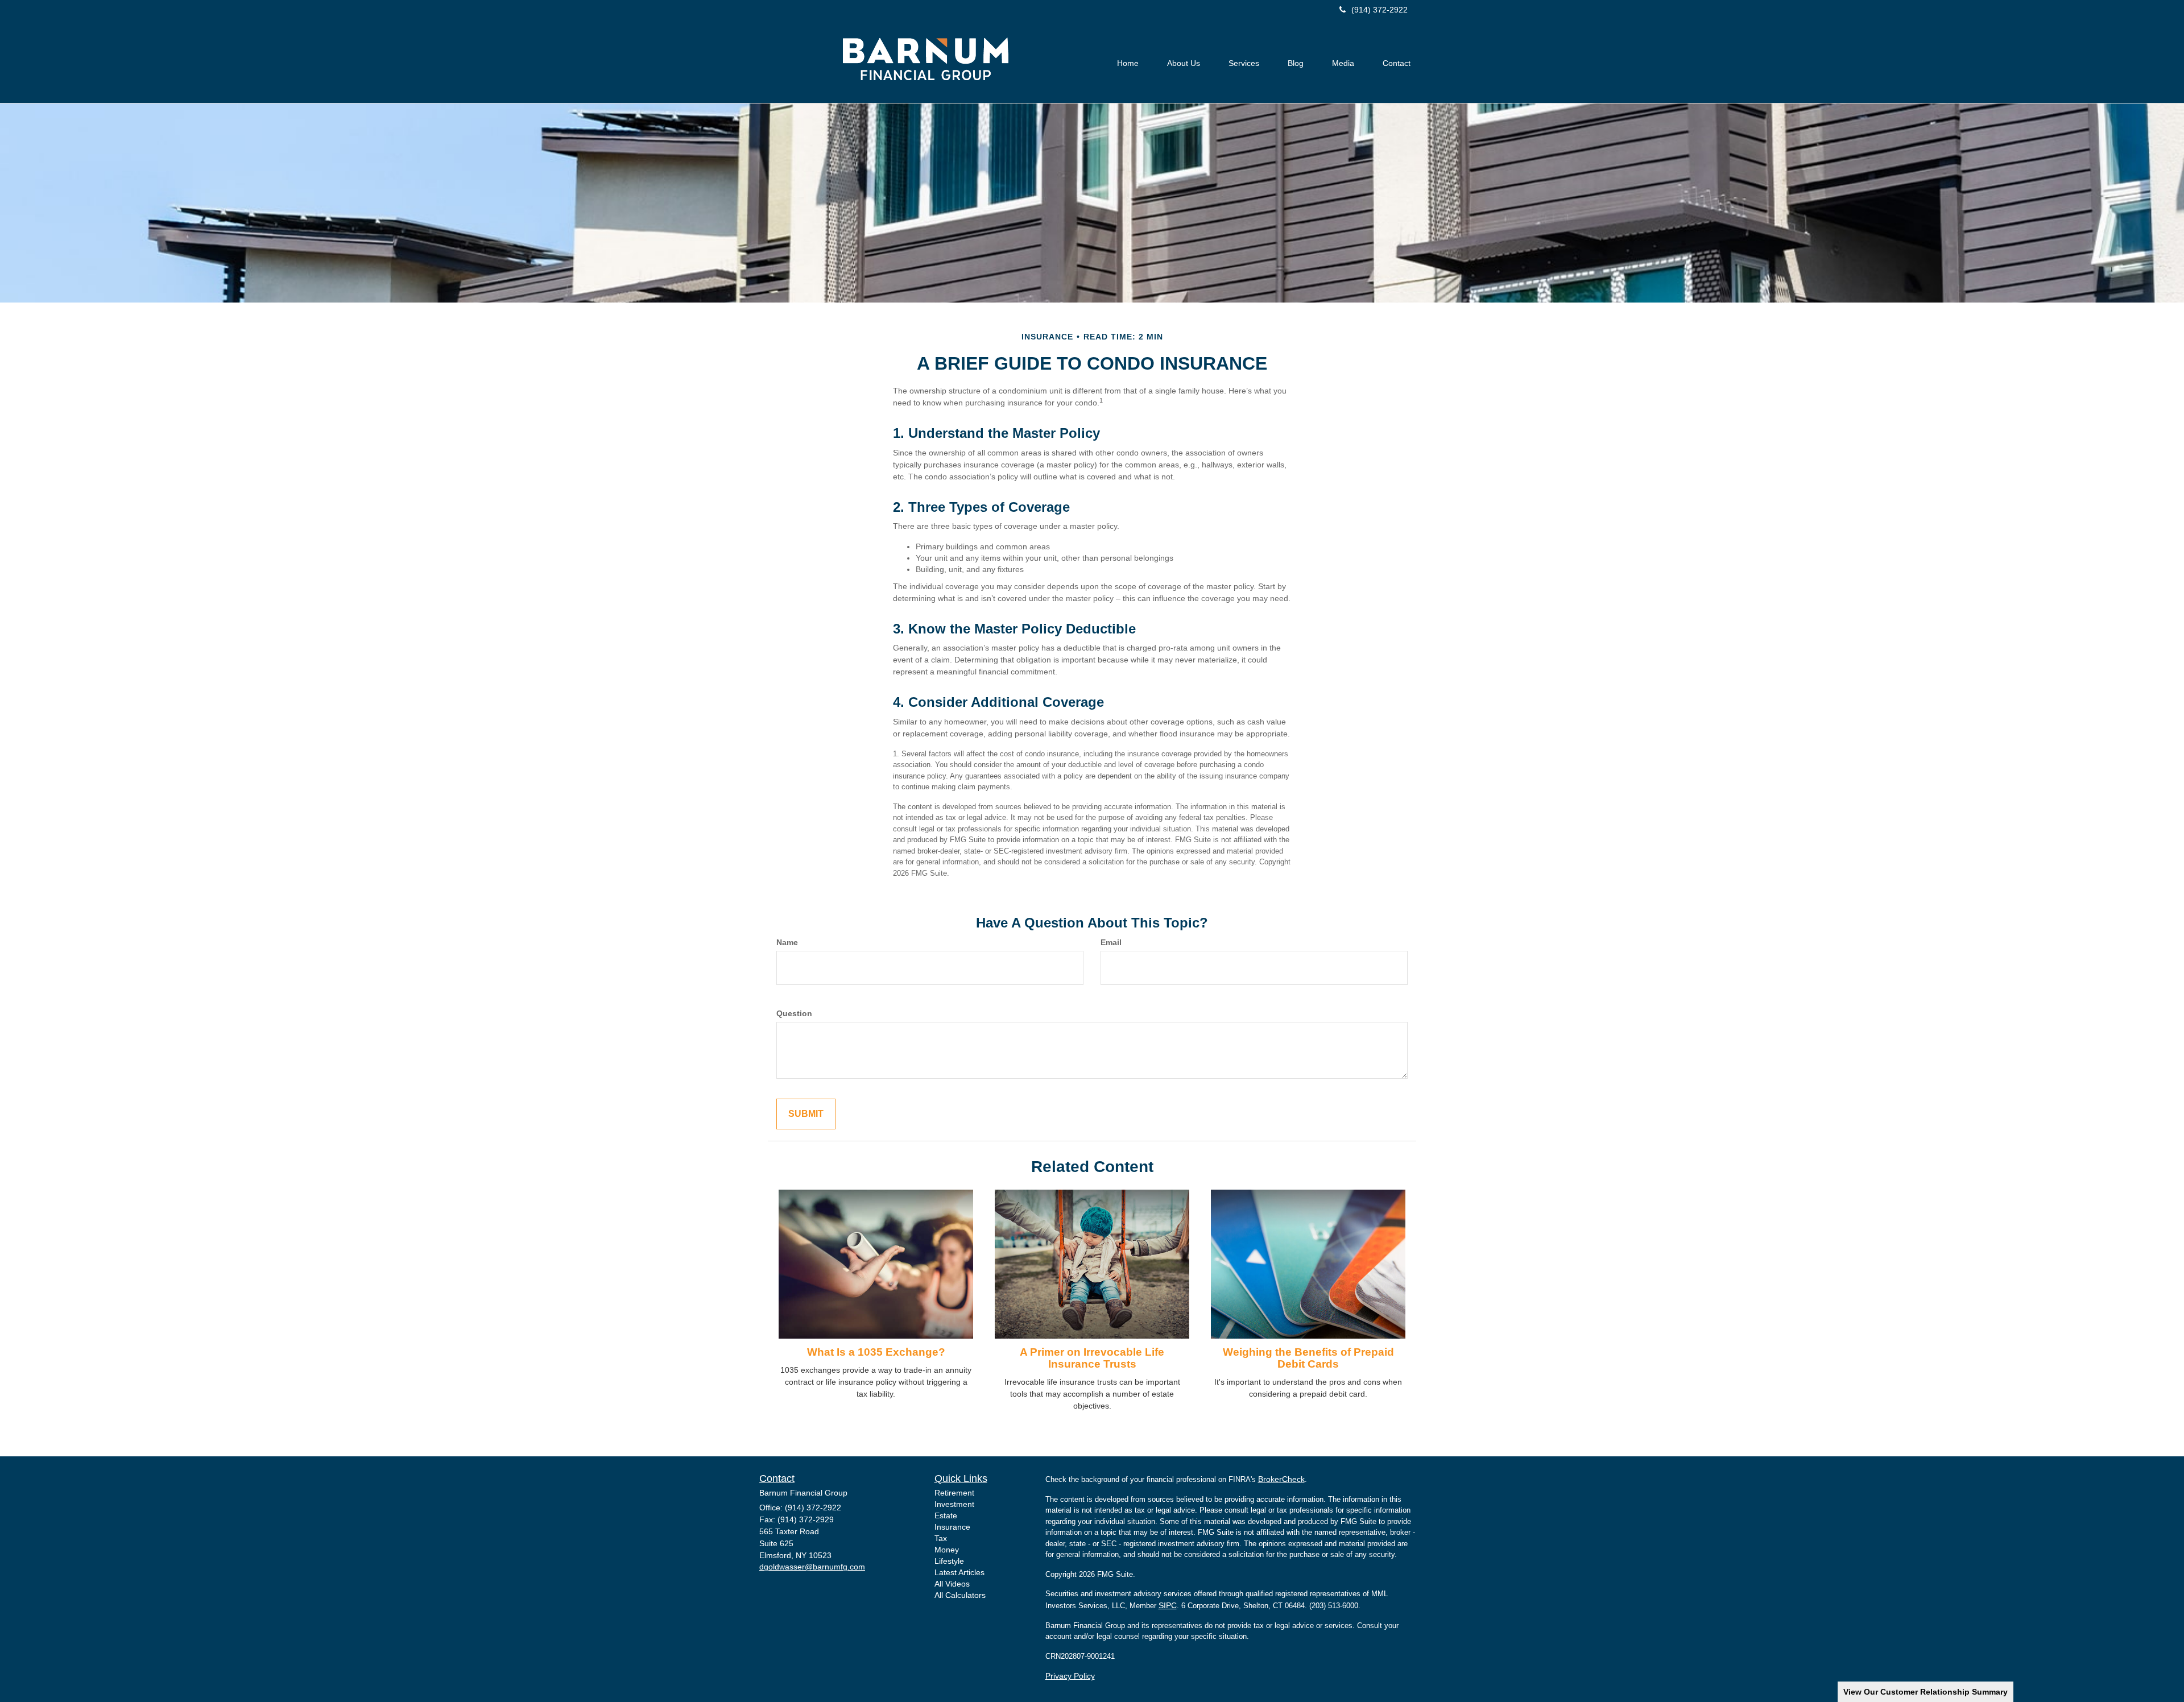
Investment (954, 1504)
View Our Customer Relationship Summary (1926, 1692)
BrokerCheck (1281, 1479)
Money (947, 1550)
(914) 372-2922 (1380, 10)
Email (1111, 942)
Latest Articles (959, 1572)
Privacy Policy (1070, 1676)
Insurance (952, 1527)
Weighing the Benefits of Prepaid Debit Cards (1308, 1358)
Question (794, 1013)
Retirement (954, 1493)
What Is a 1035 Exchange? (876, 1352)
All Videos (952, 1584)
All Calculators (960, 1595)
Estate (946, 1515)
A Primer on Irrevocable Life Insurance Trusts (1092, 1358)
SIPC (1168, 1605)
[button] (1184, 63)
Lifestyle (949, 1561)
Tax (941, 1538)
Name (787, 942)
